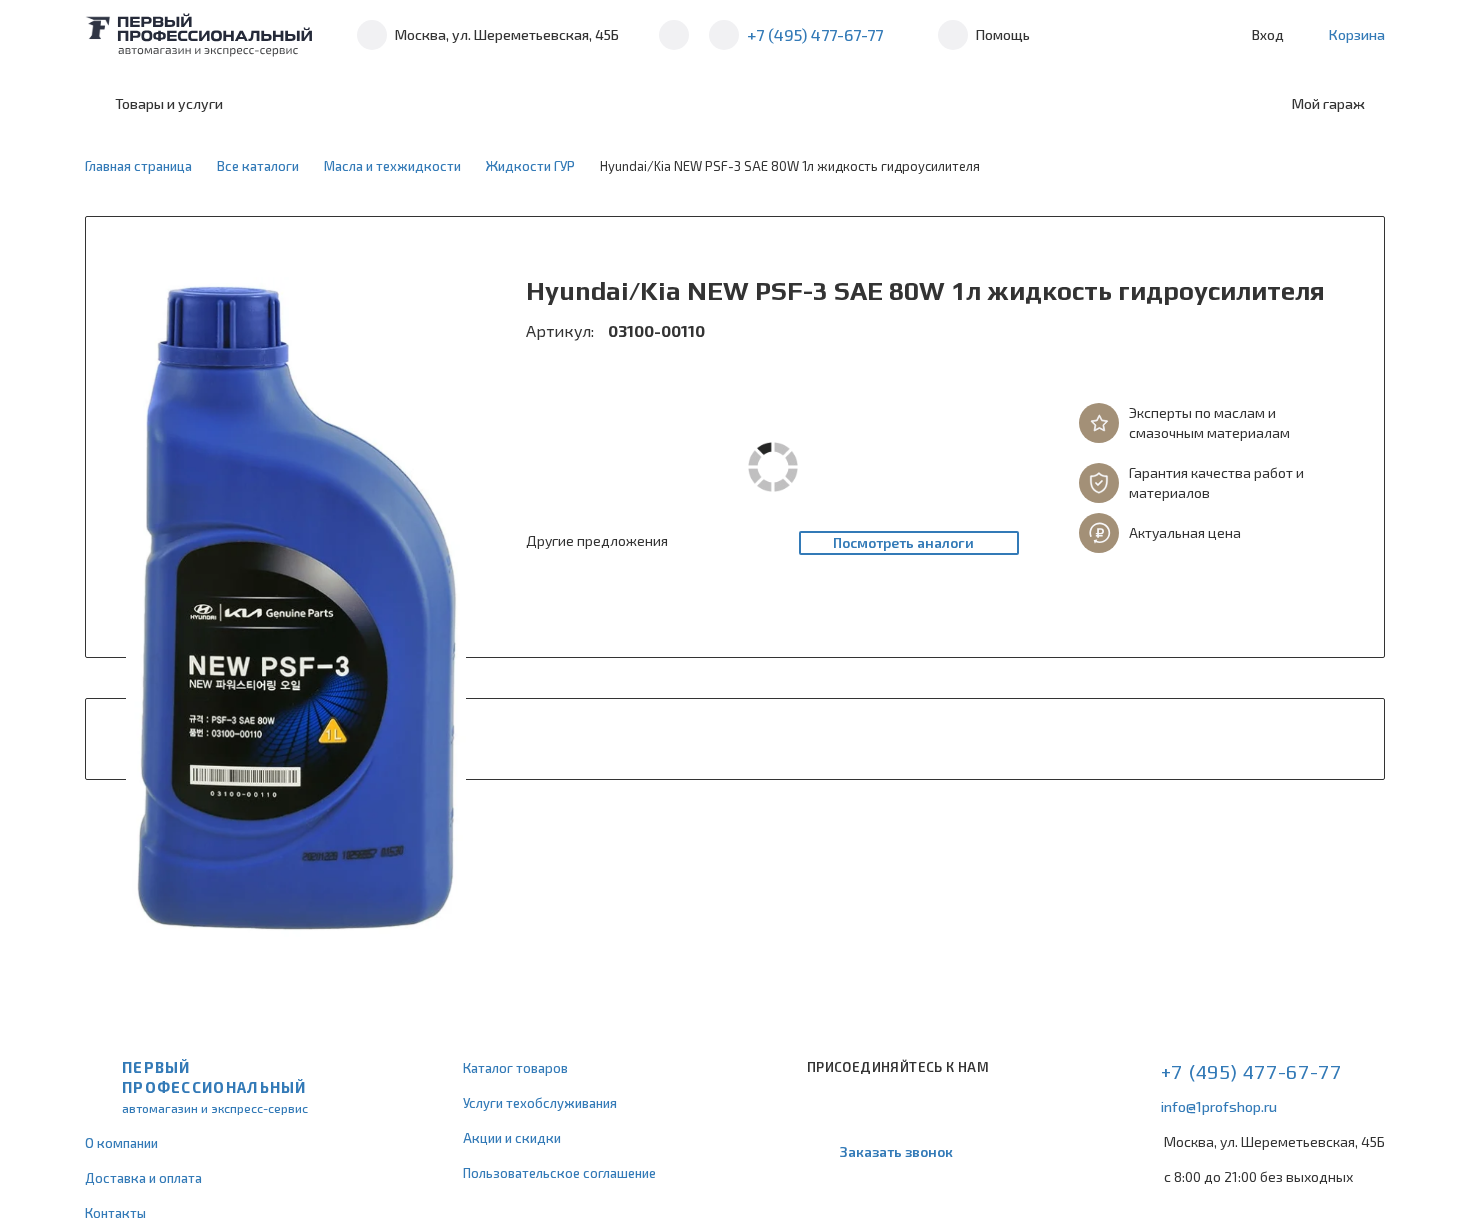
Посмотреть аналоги (903, 542)
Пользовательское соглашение (559, 1173)
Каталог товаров (515, 1068)
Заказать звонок (896, 1151)
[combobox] (407, 104)
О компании (121, 1143)
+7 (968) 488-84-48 (674, 35)
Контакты (115, 1213)
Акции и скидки (512, 1138)
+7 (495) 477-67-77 (815, 34)
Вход (1268, 34)
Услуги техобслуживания (540, 1103)
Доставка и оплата (143, 1178)
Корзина (1357, 34)
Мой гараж (1328, 103)
